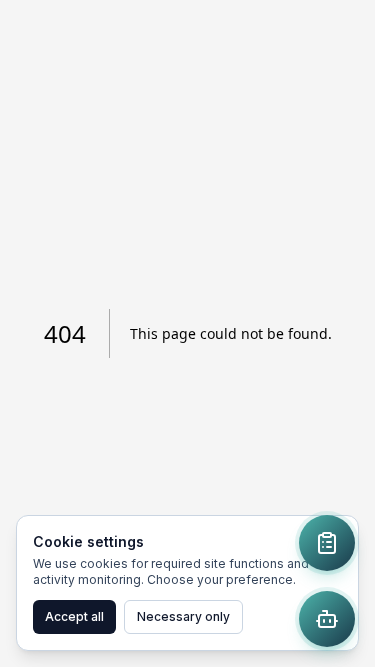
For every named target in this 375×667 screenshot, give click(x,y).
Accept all (74, 616)
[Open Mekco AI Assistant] (327, 619)
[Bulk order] (327, 543)
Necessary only (183, 616)
